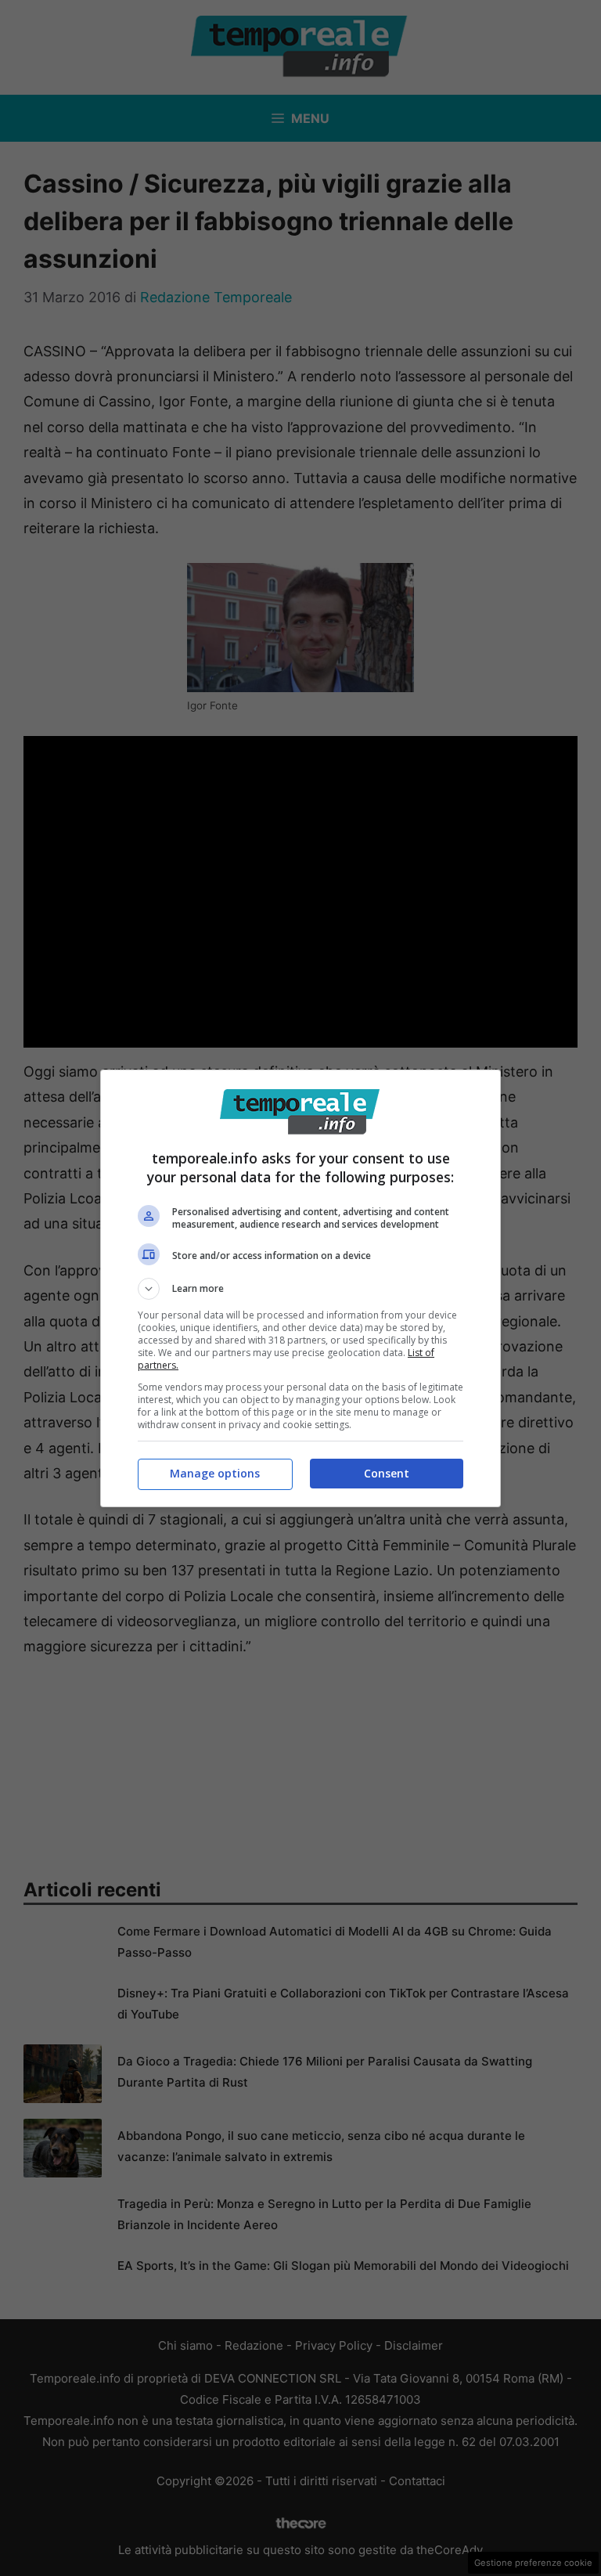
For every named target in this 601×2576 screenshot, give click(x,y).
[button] (300, 1289)
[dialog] (300, 1288)
